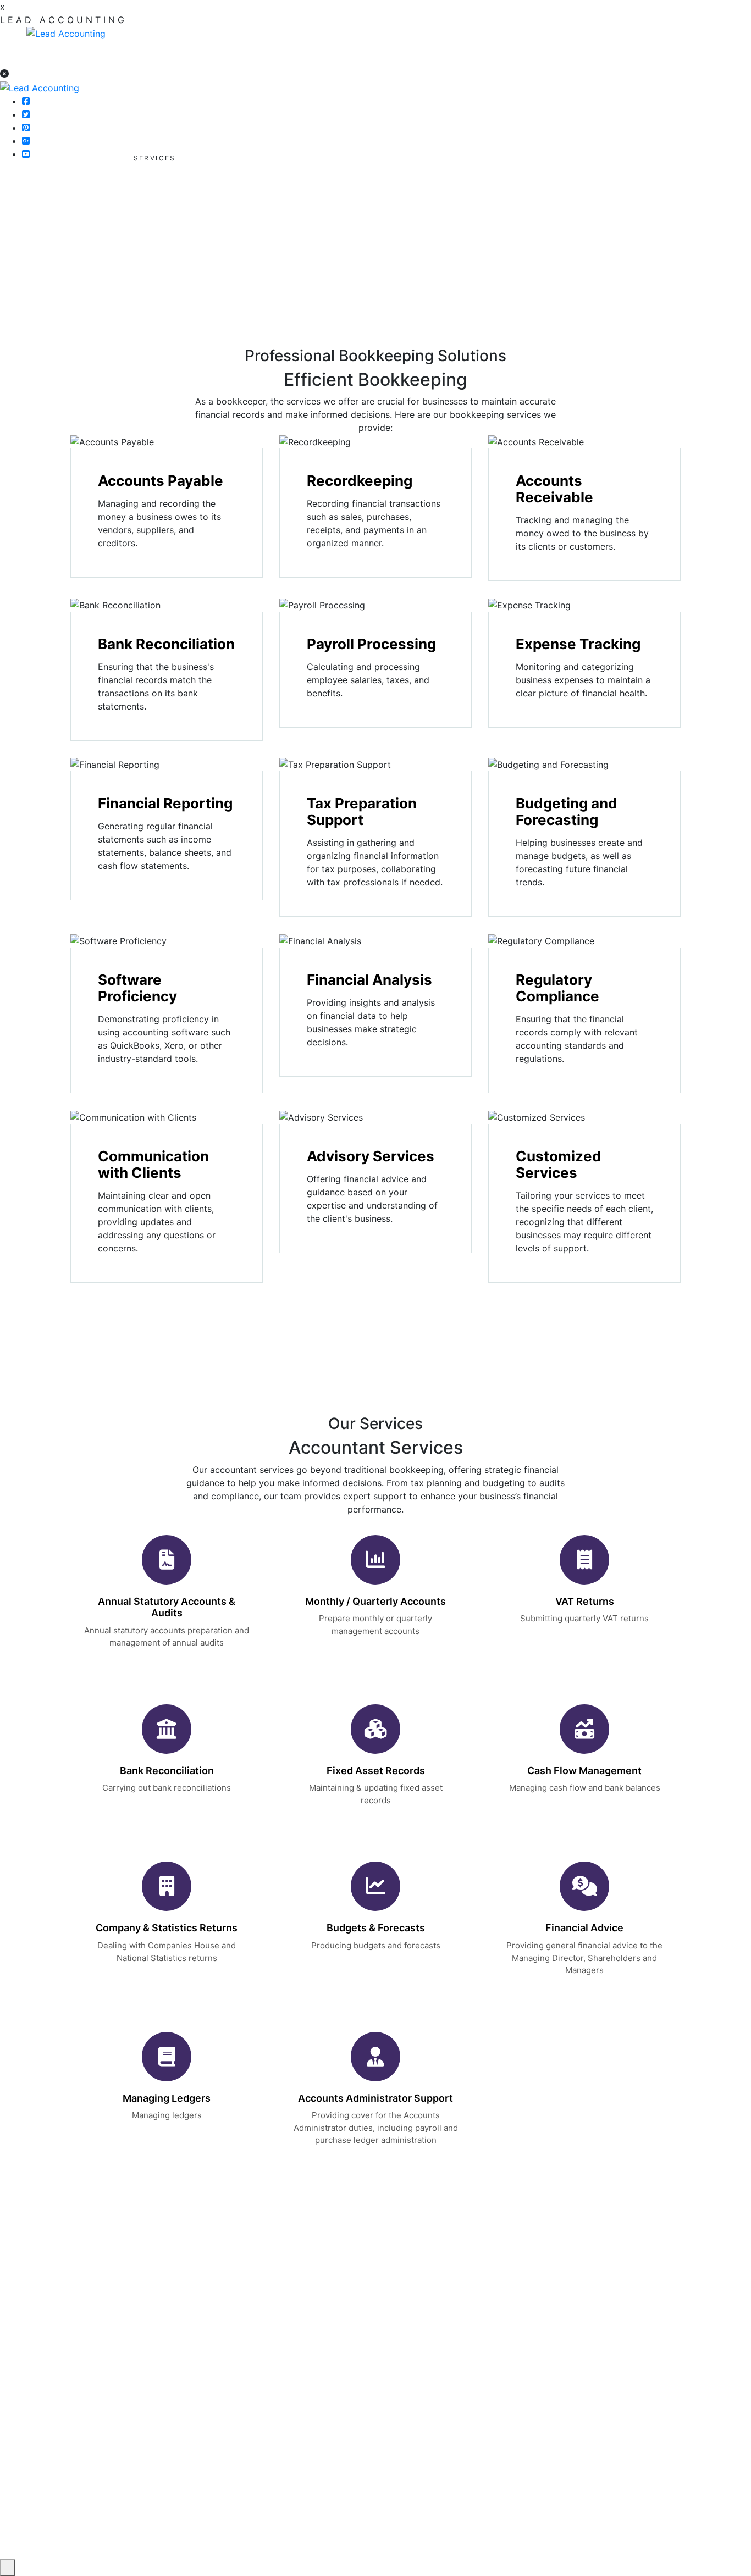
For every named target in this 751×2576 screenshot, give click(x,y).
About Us (321, 2352)
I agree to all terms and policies (564, 2416)
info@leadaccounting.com (139, 2369)
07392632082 (689, 34)
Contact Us (325, 2396)
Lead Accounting (559, 2545)
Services (319, 2374)
